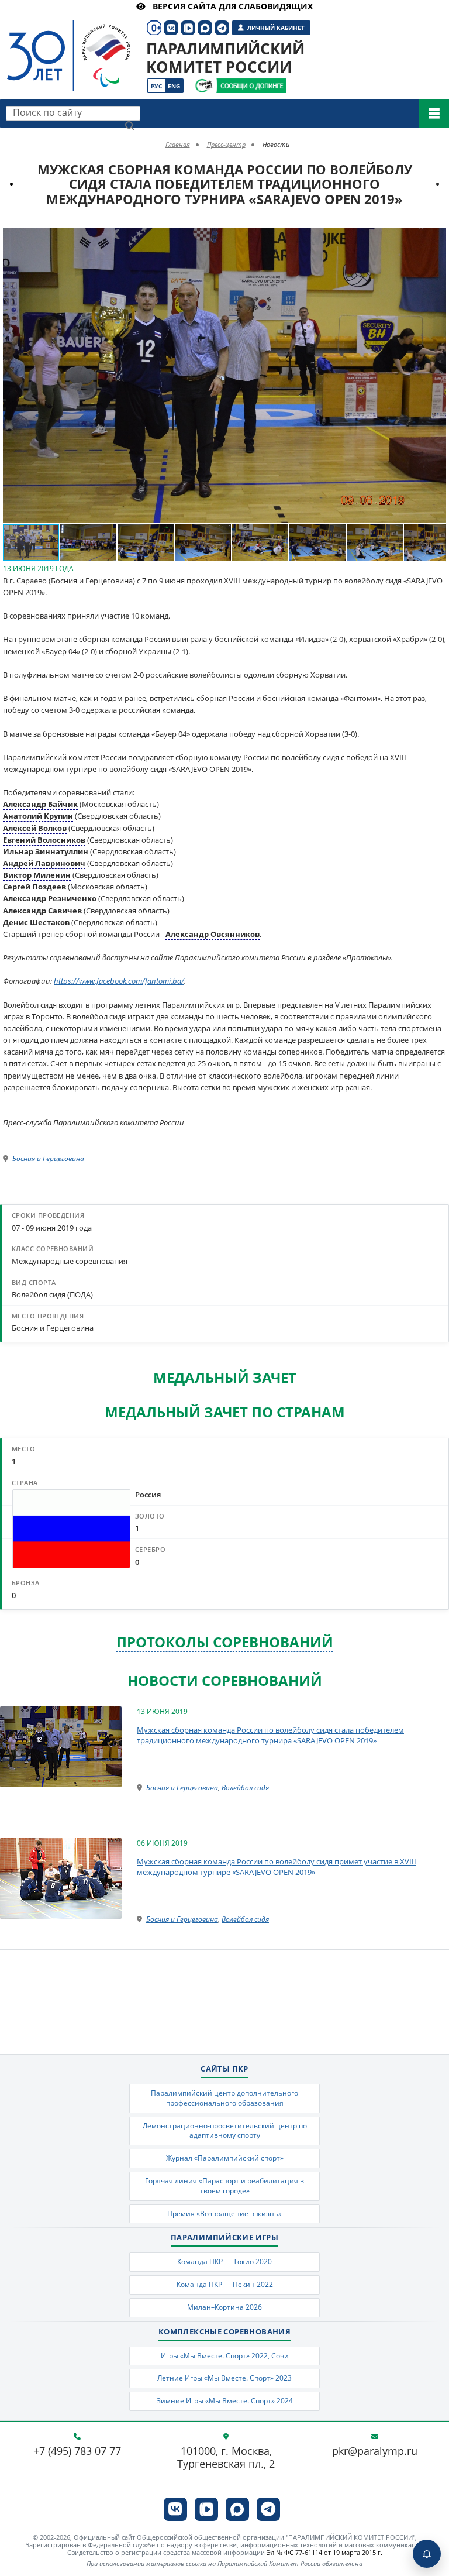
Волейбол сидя (245, 1787)
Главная (178, 144)
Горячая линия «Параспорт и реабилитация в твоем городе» (224, 2186)
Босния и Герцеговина (48, 1158)
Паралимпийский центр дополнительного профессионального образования (224, 2098)
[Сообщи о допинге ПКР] (251, 86)
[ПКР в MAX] (237, 2509)
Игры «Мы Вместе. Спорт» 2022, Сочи (225, 2356)
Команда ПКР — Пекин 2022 (225, 2284)
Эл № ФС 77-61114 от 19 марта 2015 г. (324, 2552)
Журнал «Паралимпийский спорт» (225, 2158)
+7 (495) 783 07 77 (77, 2451)
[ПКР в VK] (175, 2509)
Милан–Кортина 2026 (224, 2307)
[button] (436, 238)
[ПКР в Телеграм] (268, 2509)
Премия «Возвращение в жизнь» (224, 2213)
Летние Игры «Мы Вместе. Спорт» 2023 (224, 2378)
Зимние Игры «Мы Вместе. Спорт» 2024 (225, 2401)
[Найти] (130, 126)
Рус (156, 86)
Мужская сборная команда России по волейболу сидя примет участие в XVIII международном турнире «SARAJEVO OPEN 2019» (277, 1867)
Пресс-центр (226, 144)
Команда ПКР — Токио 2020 (224, 2261)
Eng (174, 86)
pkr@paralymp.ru (375, 2451)
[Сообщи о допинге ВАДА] (204, 86)
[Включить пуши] (427, 2554)
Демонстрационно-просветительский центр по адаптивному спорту (225, 2131)
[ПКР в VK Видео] (206, 2509)
